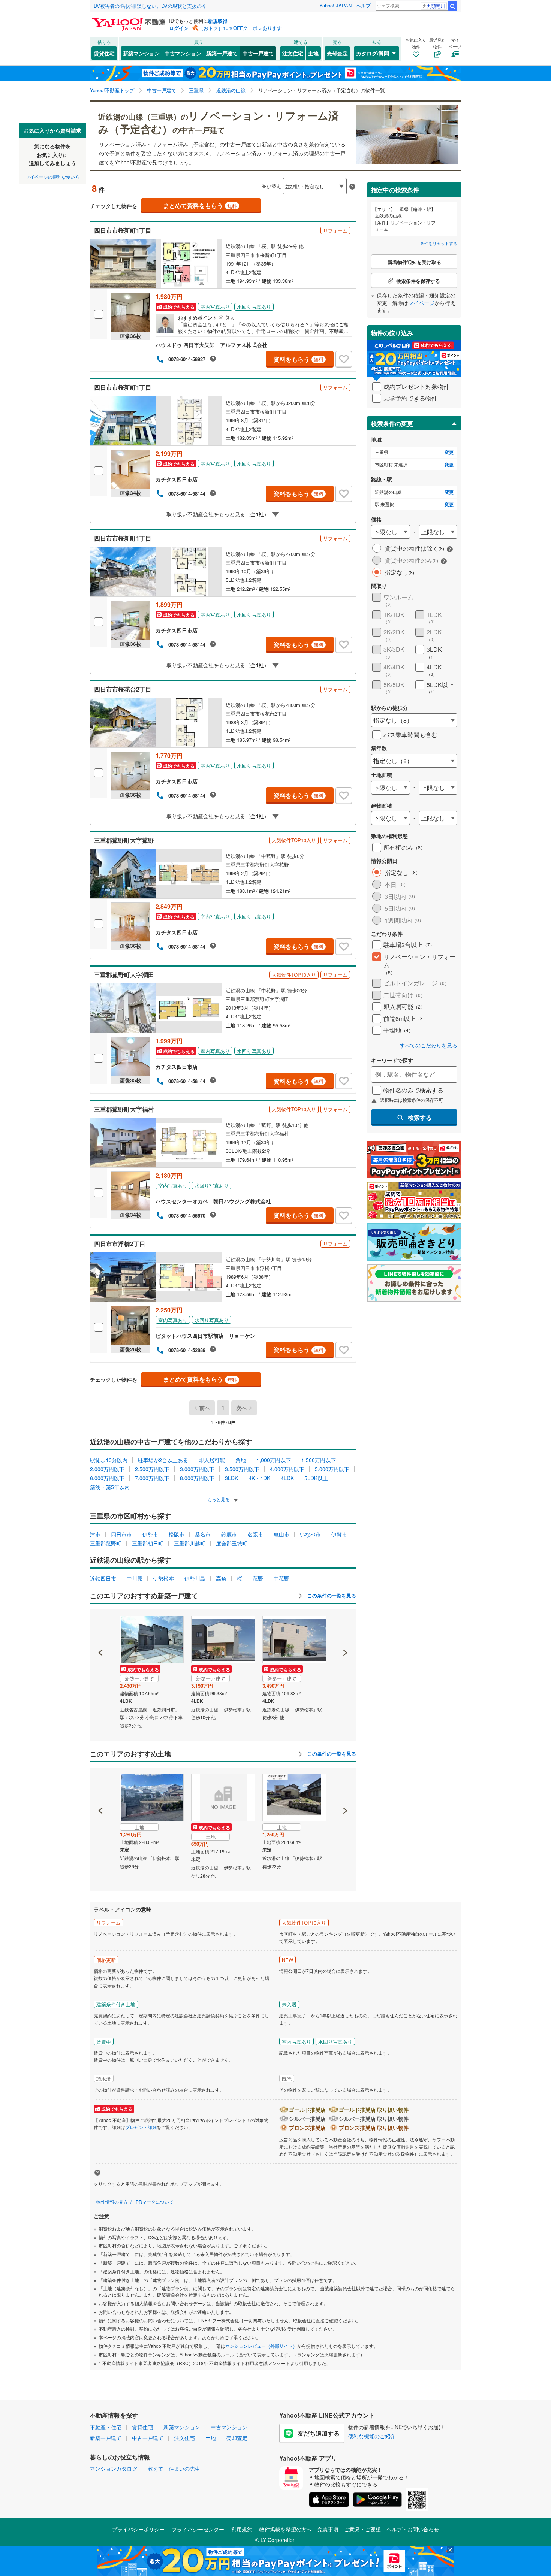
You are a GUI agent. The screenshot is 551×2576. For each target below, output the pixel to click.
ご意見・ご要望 (362, 2529)
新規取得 (218, 21)
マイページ (421, 303)
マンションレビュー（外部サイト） (261, 2346)
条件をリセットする (439, 243)
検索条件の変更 (392, 424)
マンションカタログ (114, 2468)
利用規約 (242, 2529)
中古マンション (183, 53)
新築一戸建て (222, 53)
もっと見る (219, 1499)
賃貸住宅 (104, 53)
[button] (101, 1627)
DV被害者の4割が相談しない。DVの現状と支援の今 (150, 6)
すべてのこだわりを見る (428, 1045)
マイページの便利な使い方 (52, 176)
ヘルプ (363, 5)
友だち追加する (319, 2433)
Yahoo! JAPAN (335, 5)
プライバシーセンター (198, 2529)
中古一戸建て (258, 53)
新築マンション (141, 53)
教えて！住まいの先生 (174, 2468)
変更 (449, 452)
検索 (452, 6)
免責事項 (328, 2529)
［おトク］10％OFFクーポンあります (240, 28)
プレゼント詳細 (141, 2127)
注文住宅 (293, 53)
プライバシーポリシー (138, 2529)
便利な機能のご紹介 (372, 2436)
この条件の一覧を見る (331, 1596)
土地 (313, 53)
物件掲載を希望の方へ (286, 2529)
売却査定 (337, 53)
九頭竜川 (436, 6)
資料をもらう (299, 359)
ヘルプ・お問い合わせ (413, 2529)
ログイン (179, 28)
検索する (420, 1117)
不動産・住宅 (106, 2427)
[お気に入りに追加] (344, 359)
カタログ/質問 (373, 53)
